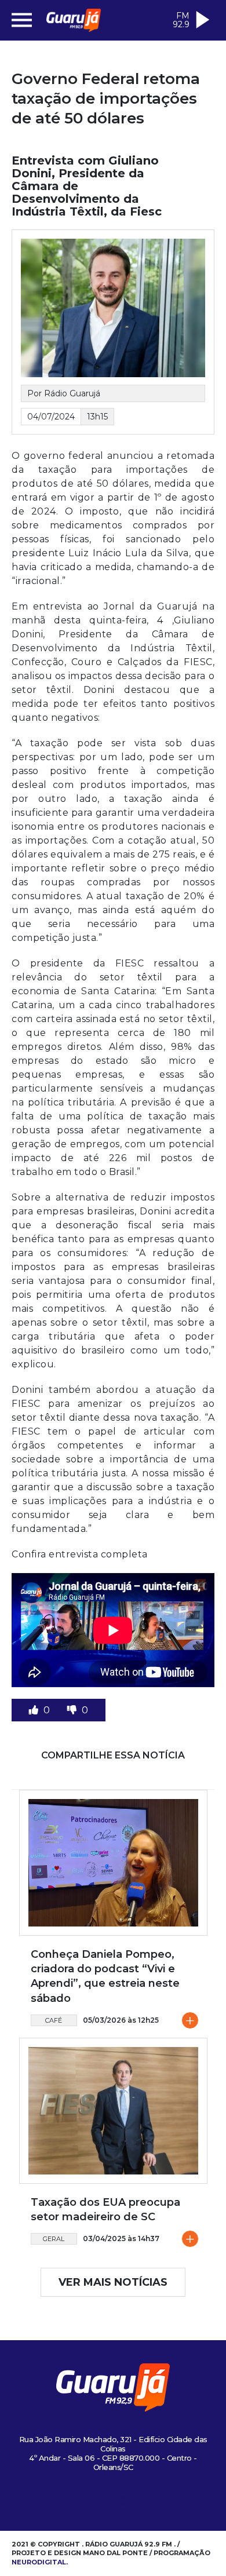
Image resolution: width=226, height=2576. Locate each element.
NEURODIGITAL (39, 2562)
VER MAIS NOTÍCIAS (113, 2282)
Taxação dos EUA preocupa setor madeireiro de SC (105, 2210)
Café (54, 2020)
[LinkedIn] (142, 2502)
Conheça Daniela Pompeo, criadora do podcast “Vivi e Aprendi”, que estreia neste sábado (105, 1976)
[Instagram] (65, 2502)
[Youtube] (123, 2502)
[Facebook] (85, 2502)
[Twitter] (104, 2502)
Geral (54, 2239)
